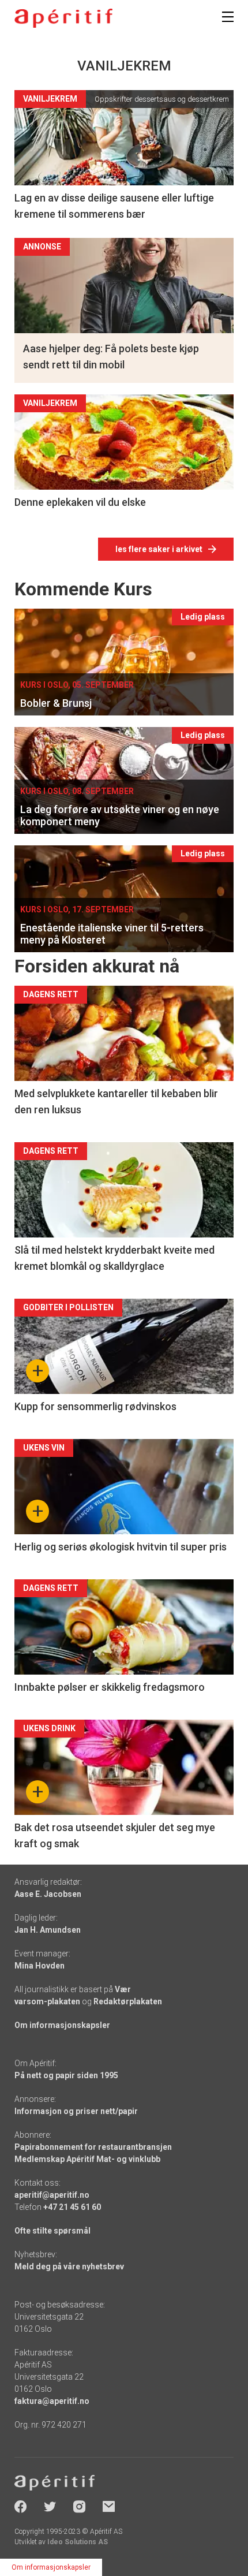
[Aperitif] (63, 18)
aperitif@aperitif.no (52, 2195)
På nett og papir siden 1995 (66, 2075)
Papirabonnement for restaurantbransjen (93, 2147)
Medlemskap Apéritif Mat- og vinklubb (87, 2159)
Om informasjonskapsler (62, 2025)
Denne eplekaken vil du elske (80, 502)
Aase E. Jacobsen (48, 1894)
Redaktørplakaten (128, 2001)
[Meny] (228, 17)
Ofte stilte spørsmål (52, 2231)
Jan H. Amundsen (48, 1930)
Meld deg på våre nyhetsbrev (69, 2266)
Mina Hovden (40, 1966)
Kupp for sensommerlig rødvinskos (95, 1406)
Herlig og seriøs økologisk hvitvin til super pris (121, 1547)
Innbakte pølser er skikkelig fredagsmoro (110, 1687)
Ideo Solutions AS (78, 2542)
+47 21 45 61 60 (72, 2207)
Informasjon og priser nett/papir (76, 2111)
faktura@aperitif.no (52, 2401)
